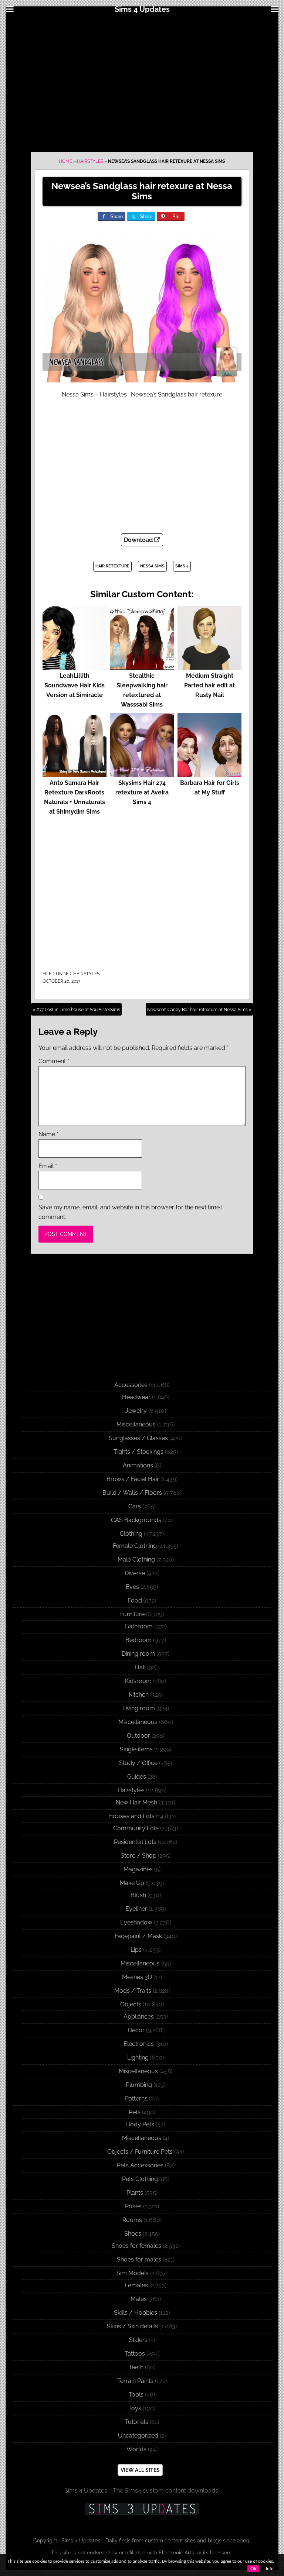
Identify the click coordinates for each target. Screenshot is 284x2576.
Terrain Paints (135, 2381)
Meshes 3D (137, 1977)
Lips (136, 1950)
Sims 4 (182, 566)
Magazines (138, 1869)
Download (139, 540)
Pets (135, 2112)
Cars (135, 1506)
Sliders (138, 2340)
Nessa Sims (152, 566)
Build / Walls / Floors (132, 1493)
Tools (136, 2395)
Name (48, 1134)
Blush (138, 1895)
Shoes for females (136, 2246)
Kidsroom (138, 1681)
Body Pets (140, 2124)
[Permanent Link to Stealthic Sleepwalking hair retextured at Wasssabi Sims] (142, 666)
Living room (139, 1708)
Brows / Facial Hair (133, 1479)
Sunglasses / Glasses (138, 1438)
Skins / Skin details (132, 2326)
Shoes (133, 2234)
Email (48, 1166)
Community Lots (136, 1828)
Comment (54, 1061)
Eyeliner (136, 1909)
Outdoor (138, 1736)
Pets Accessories (140, 2165)
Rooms (132, 2220)
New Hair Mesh (136, 1802)
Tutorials (136, 2422)
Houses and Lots (131, 1816)
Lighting (138, 2058)
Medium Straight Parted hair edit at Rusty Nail (209, 685)
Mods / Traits (133, 1991)
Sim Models (133, 2273)
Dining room (138, 1654)
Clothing (131, 1534)
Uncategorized (138, 2436)
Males (139, 2299)
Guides (137, 1777)
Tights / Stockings (138, 1452)
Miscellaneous (136, 1424)
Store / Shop (138, 1856)
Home (65, 161)
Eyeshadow (136, 1922)
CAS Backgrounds (136, 1520)
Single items (136, 1749)
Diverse (135, 1573)
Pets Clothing (140, 2179)
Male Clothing (136, 1560)
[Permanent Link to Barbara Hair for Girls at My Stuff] (209, 773)
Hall (140, 1667)
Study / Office (138, 1763)
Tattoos (135, 2354)
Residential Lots (135, 1842)
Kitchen (139, 1695)
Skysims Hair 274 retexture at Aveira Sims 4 (142, 792)
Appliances (139, 2017)
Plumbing (139, 2085)
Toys (135, 2408)
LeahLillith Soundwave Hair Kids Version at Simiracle (75, 685)
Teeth (136, 2367)
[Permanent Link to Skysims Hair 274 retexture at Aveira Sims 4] (142, 773)
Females (136, 2285)
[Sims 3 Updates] (142, 2509)
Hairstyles (90, 161)
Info (270, 2569)
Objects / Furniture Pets (140, 2152)
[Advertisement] (142, 82)
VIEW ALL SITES (140, 2470)
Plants (135, 2193)
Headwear (136, 1397)
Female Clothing (135, 1546)
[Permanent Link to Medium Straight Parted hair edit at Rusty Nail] (209, 666)
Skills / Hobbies (136, 2313)
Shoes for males (139, 2259)
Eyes (132, 1587)
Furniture (132, 1614)
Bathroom (139, 1626)
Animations (138, 1465)
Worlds (136, 2449)
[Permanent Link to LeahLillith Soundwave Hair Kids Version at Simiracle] (75, 666)
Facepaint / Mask (138, 1936)
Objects (131, 2004)
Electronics (139, 2044)
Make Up (132, 1883)
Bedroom (138, 1640)
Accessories (131, 1385)
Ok (253, 2569)
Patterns (136, 2098)
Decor (136, 2030)
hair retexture (112, 566)
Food (135, 1600)
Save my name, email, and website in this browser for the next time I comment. (131, 1212)
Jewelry (136, 1411)
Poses (133, 2206)
